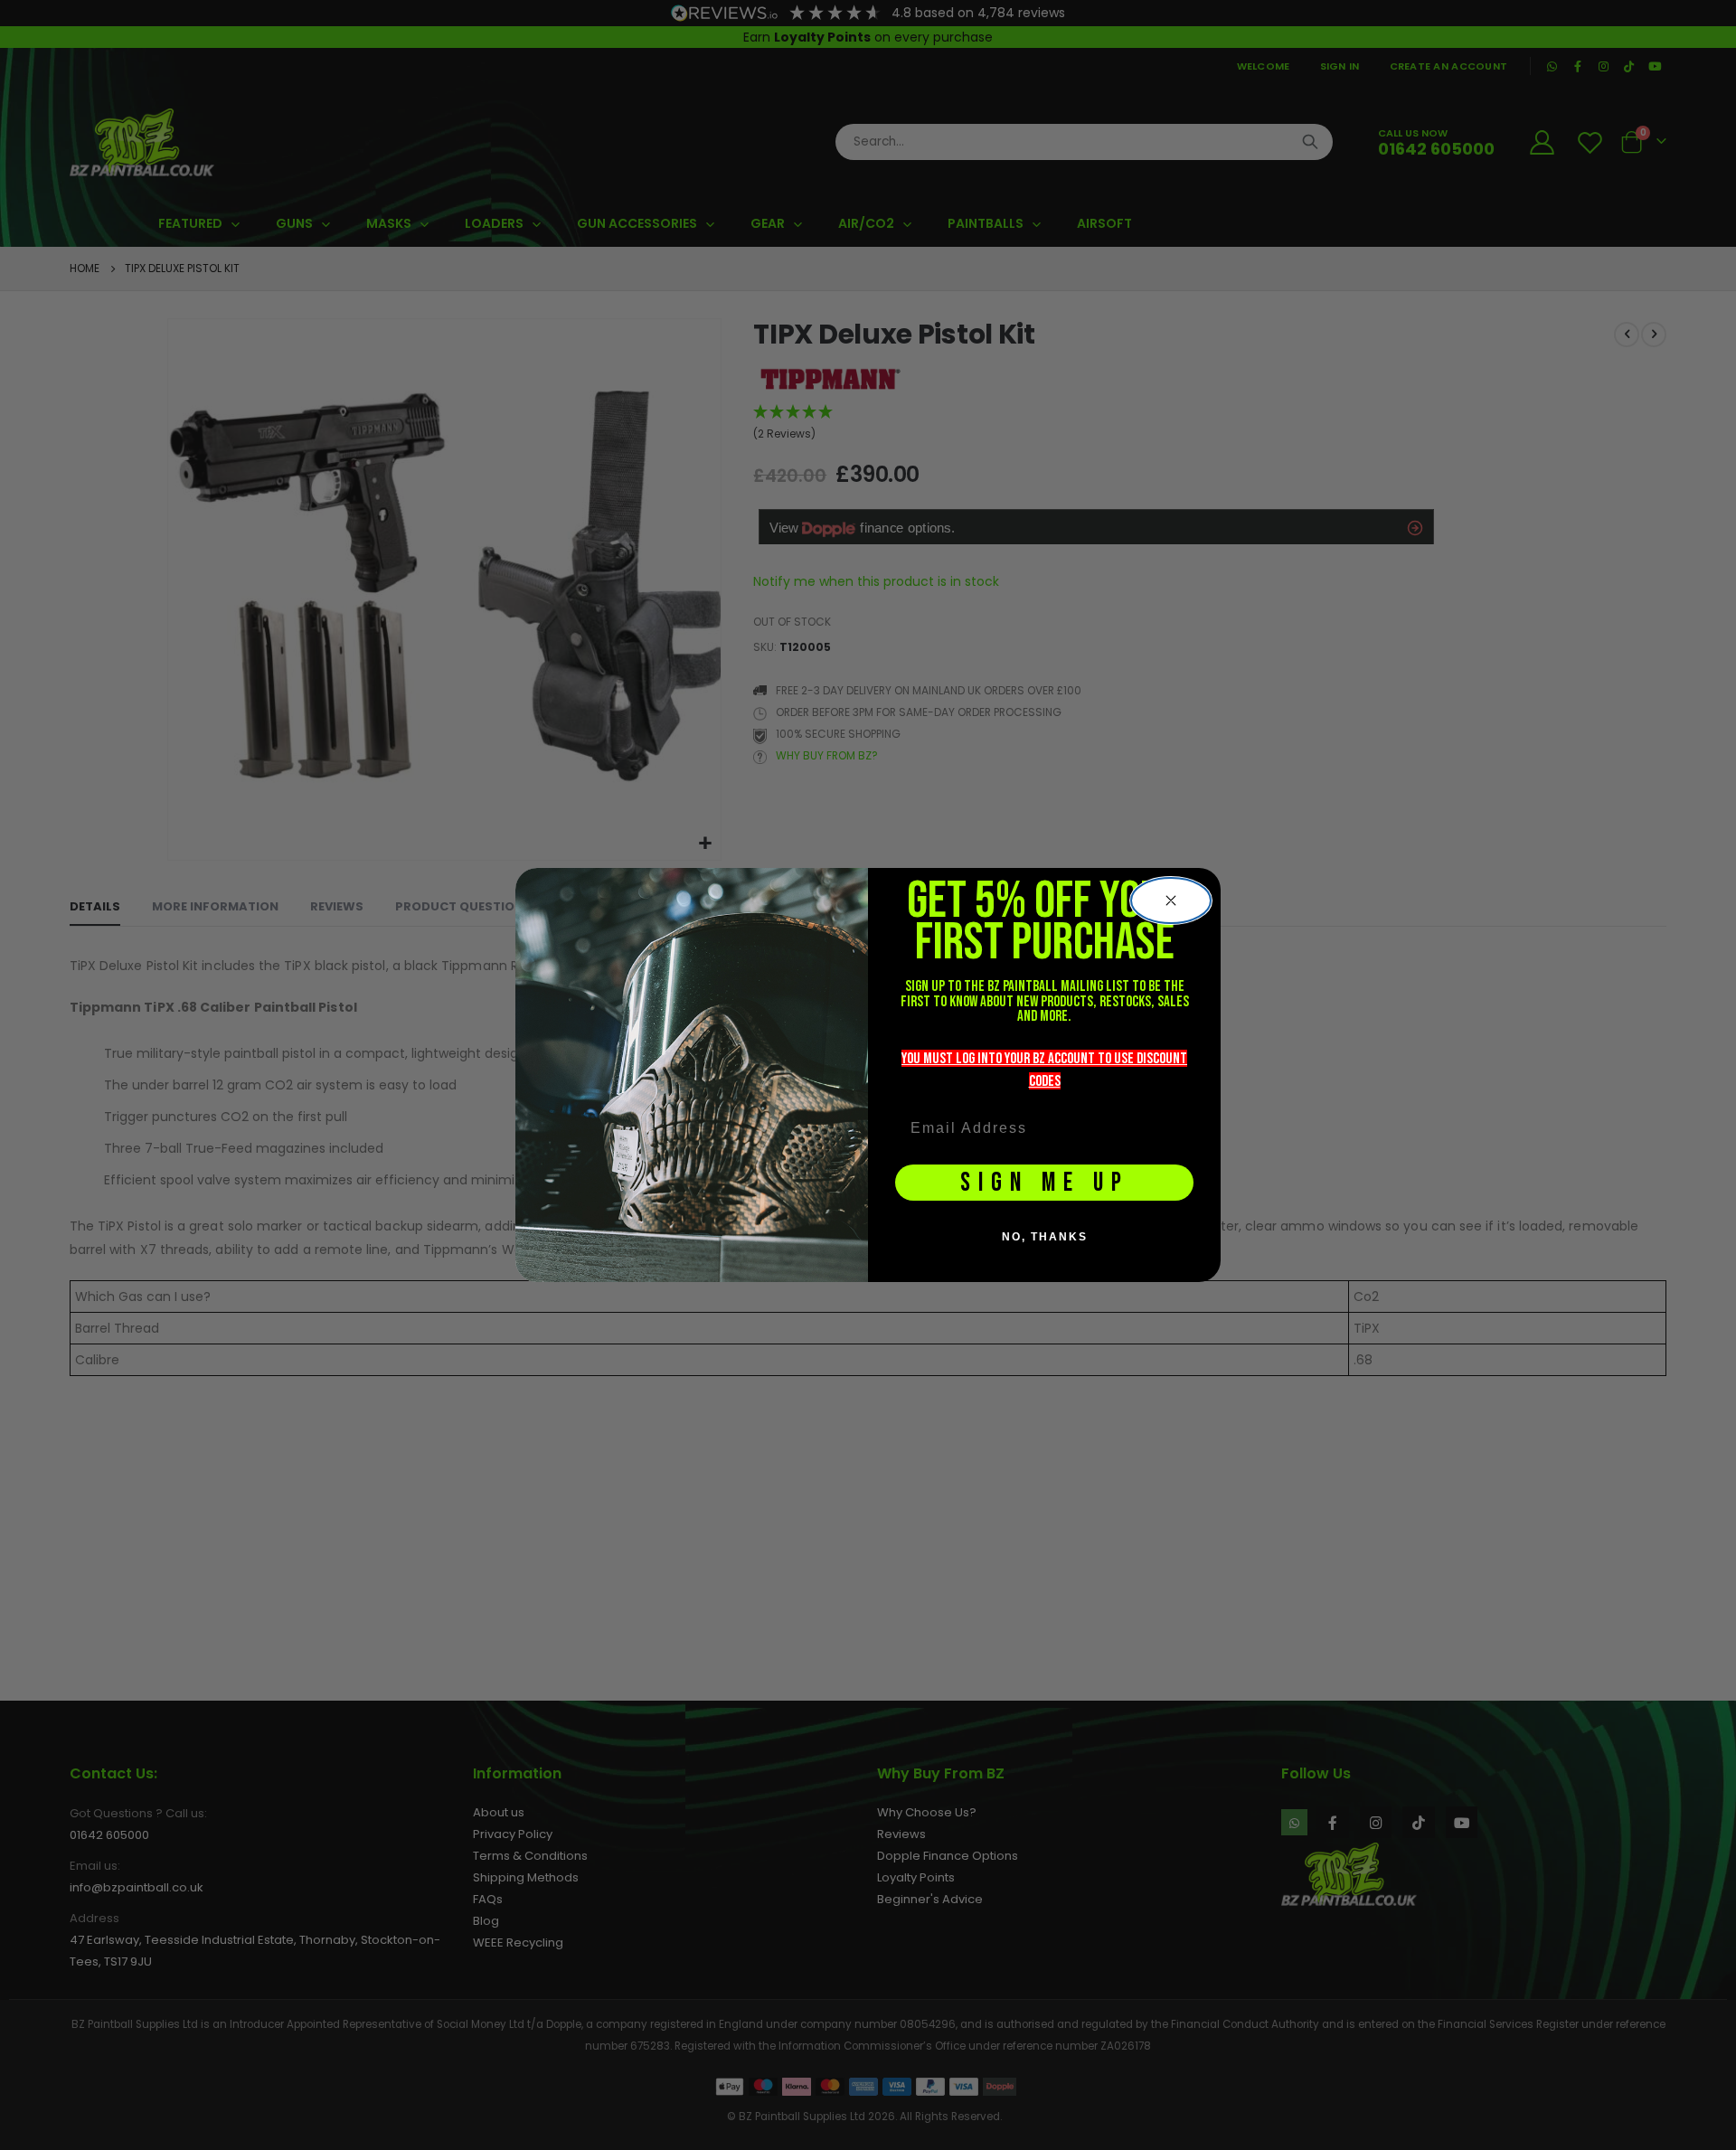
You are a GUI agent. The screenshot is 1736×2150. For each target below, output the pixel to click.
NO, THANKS (1045, 1237)
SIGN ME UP (1045, 1183)
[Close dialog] (1171, 901)
